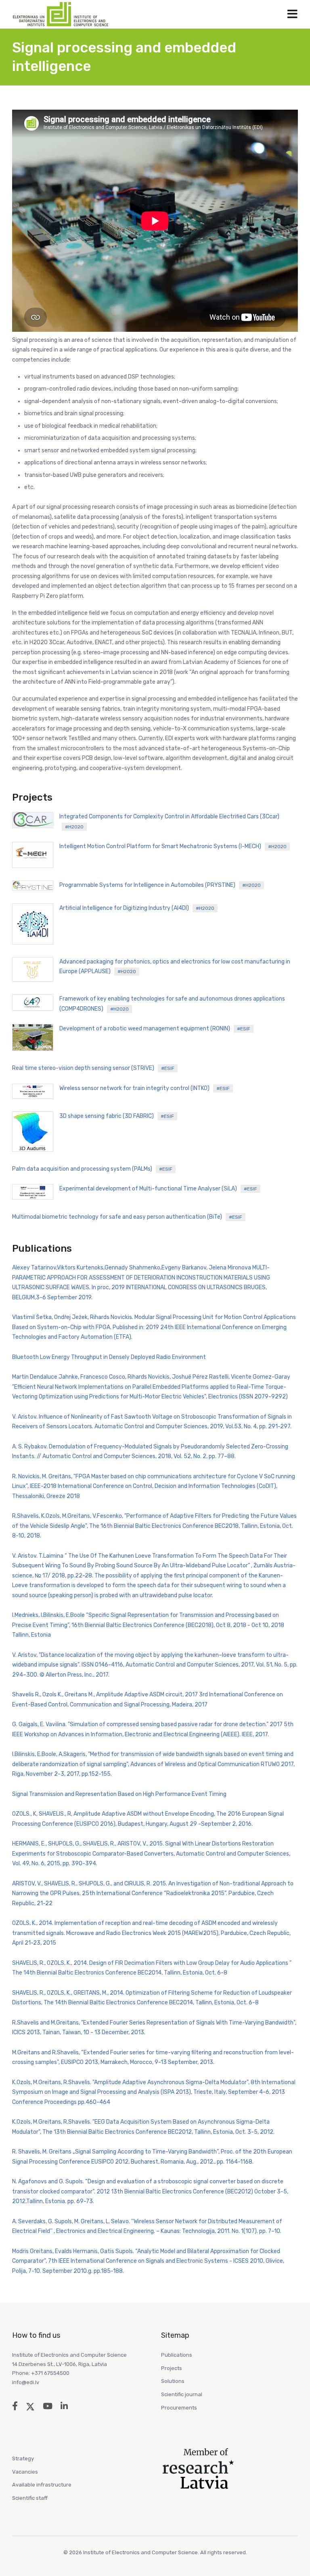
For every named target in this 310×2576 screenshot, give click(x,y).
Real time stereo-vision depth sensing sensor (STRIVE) (93, 1068)
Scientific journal (182, 2394)
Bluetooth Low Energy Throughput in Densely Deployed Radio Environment (109, 1357)
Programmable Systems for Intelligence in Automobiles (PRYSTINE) (160, 885)
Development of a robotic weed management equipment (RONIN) (155, 1029)
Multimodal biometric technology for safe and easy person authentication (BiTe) (127, 1217)
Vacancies (25, 2472)
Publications (177, 2355)
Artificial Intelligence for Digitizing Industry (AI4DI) (137, 908)
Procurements (179, 2408)
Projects (172, 2368)
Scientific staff (30, 2498)
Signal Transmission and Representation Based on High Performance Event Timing (119, 1794)
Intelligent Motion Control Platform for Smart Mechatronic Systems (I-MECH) (173, 846)
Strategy (23, 2458)
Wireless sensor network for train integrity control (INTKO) (145, 1088)
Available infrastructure (42, 2485)
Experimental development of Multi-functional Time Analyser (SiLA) (158, 1189)
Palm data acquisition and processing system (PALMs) (92, 1169)
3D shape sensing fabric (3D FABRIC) (117, 1116)
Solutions (173, 2381)
